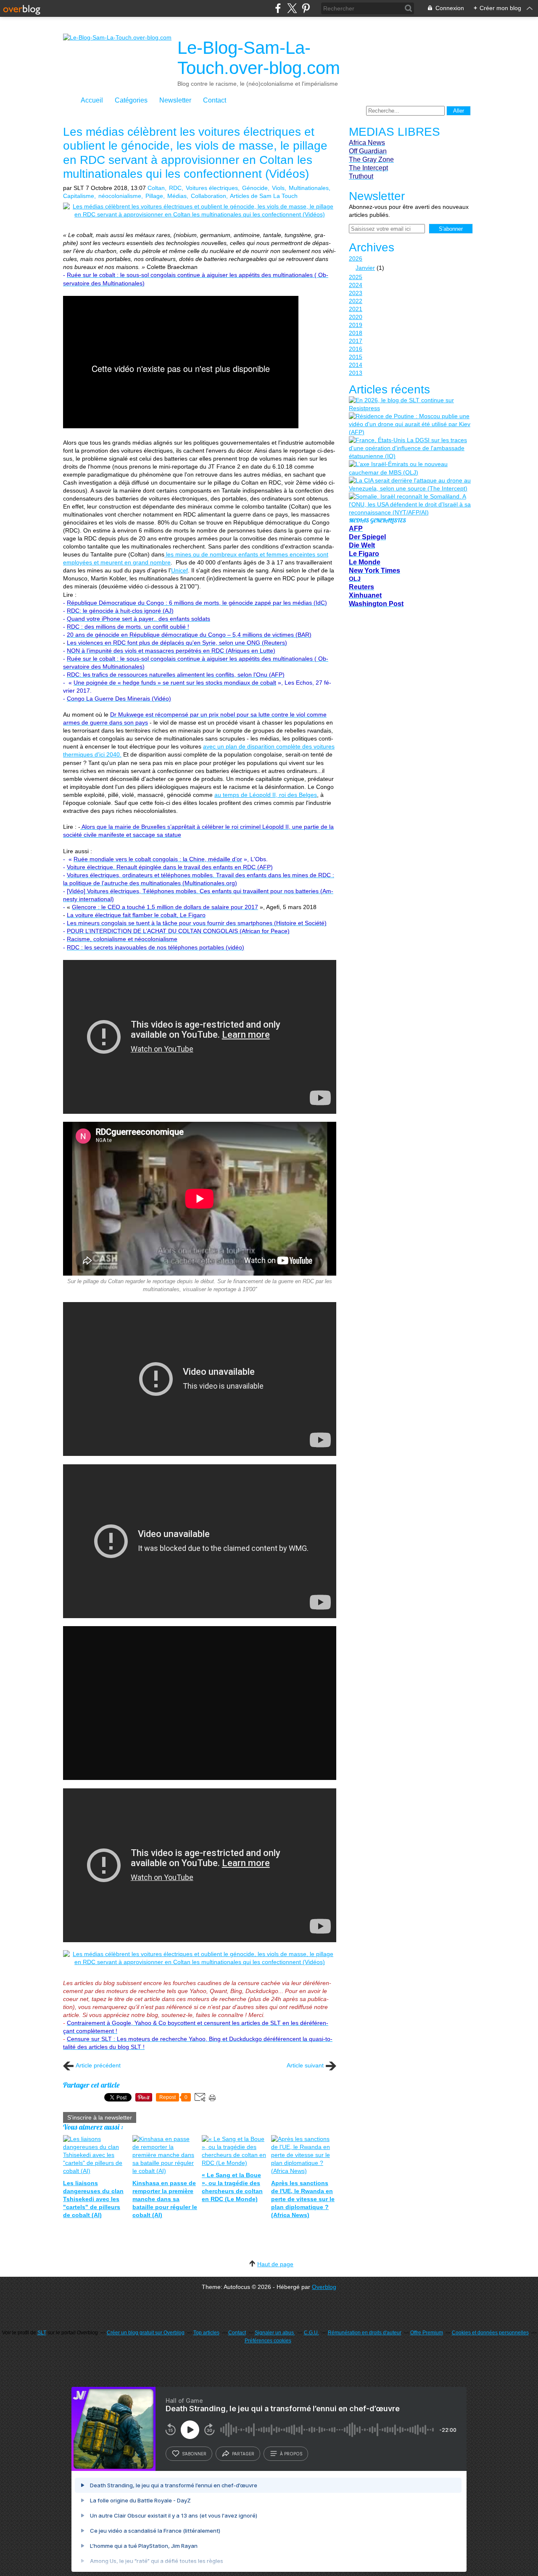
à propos (291, 2454)
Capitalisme (79, 196)
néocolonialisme (120, 196)
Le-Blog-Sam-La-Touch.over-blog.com (259, 58)
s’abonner (194, 2454)
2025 (356, 277)
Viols (278, 188)
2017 (356, 341)
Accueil (92, 100)
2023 (356, 293)
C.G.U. (311, 2333)
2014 (356, 365)
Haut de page (275, 2264)
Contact (215, 100)
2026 (356, 258)
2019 (356, 325)
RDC (175, 188)
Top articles (206, 2333)
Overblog (324, 2287)
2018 (356, 333)
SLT (42, 2333)
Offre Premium (427, 2333)
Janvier (365, 268)
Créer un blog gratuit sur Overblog (146, 2333)
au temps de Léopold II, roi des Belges (266, 795)
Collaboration (208, 196)
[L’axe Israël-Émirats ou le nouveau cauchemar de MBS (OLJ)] (410, 468)
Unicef (179, 570)
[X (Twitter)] (292, 8)
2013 (356, 373)
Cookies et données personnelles (490, 2333)
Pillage (154, 196)
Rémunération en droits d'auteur (365, 2333)
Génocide (255, 188)
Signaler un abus (275, 2333)
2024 (356, 285)
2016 (356, 349)
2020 (356, 317)
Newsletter (175, 100)
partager (243, 2454)
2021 (356, 309)
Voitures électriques (212, 188)
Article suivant (305, 2065)
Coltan (156, 188)
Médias (177, 196)
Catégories (131, 100)
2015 (356, 357)
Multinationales (309, 188)
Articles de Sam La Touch (264, 196)
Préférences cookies (268, 2341)
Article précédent (98, 2065)
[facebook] (278, 8)
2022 (356, 301)
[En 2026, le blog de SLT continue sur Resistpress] (410, 404)
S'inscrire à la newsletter (100, 2117)
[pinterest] (306, 8)
